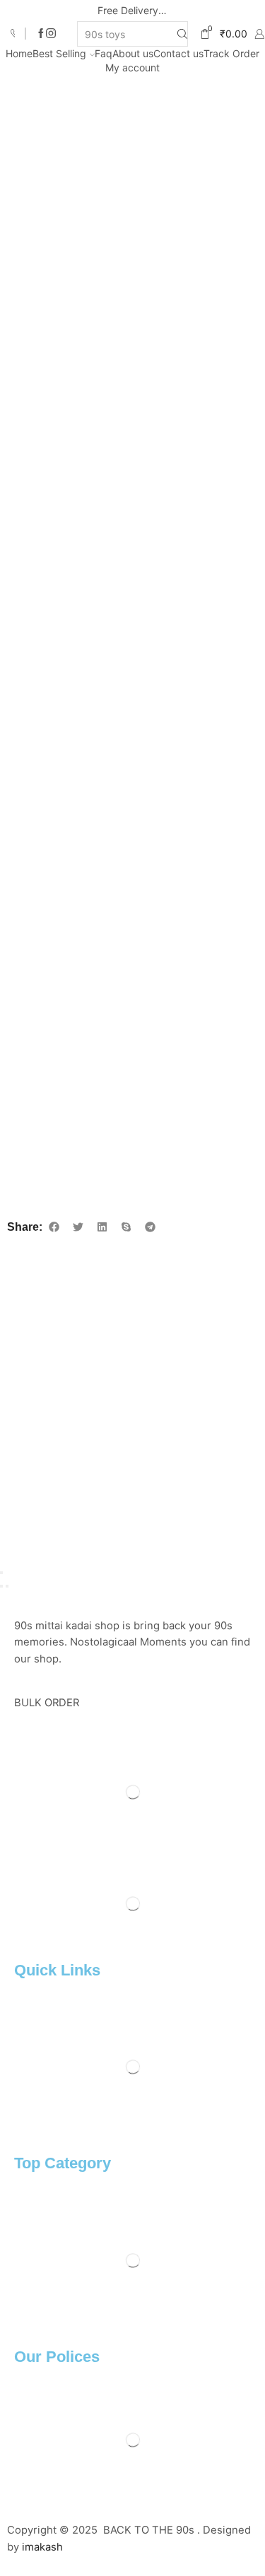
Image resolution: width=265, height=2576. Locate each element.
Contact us (178, 53)
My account (132, 67)
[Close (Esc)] (1, 1573)
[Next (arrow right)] (7, 1586)
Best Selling (59, 53)
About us (133, 53)
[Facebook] (41, 34)
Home (19, 53)
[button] (54, 1227)
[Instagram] (51, 34)
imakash (42, 2547)
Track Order (231, 53)
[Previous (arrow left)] (1, 1586)
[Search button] (182, 34)
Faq (104, 53)
